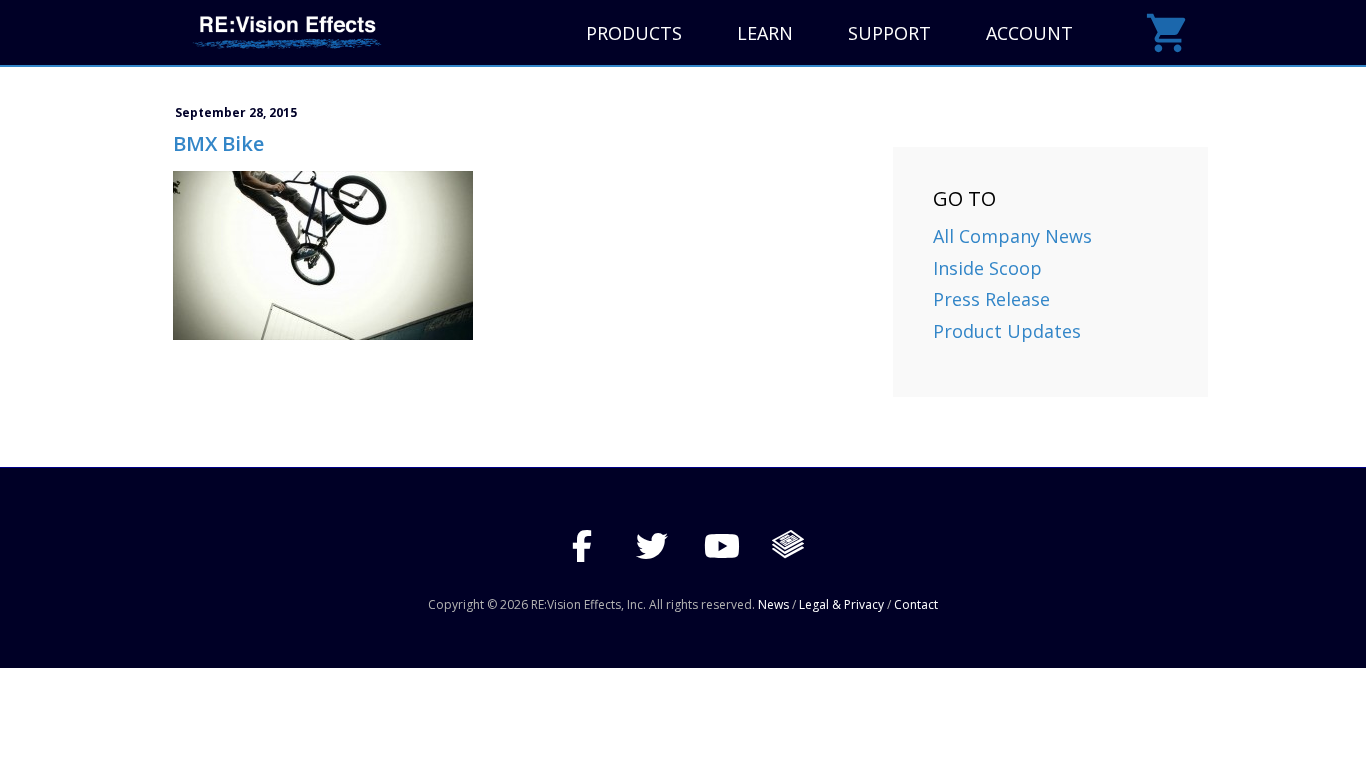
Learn (765, 33)
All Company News (1012, 236)
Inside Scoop (987, 268)
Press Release (991, 299)
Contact (916, 604)
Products (634, 33)
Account (1029, 33)
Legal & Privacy (841, 604)
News (773, 604)
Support (889, 33)
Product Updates (1007, 331)
